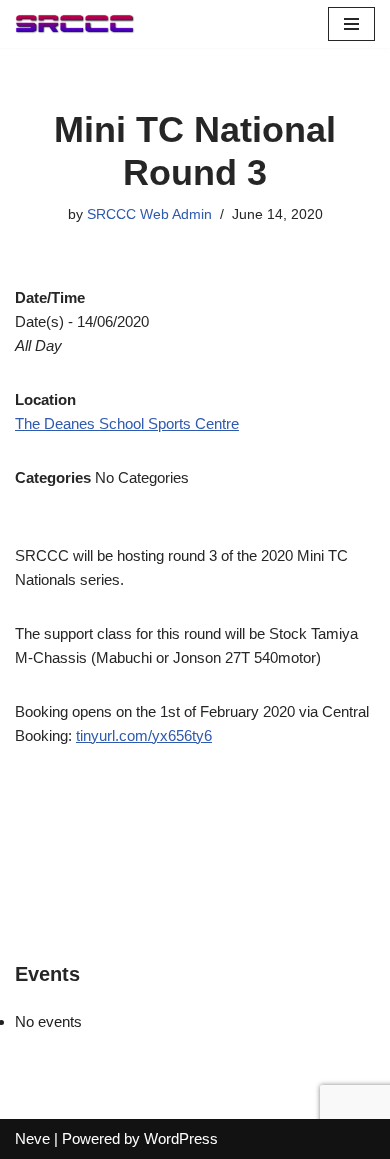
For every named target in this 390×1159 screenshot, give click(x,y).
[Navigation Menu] (351, 24)
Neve (32, 1138)
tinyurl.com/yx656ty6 (144, 735)
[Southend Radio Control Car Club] (75, 24)
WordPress (181, 1138)
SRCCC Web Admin (149, 214)
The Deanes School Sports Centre (127, 423)
